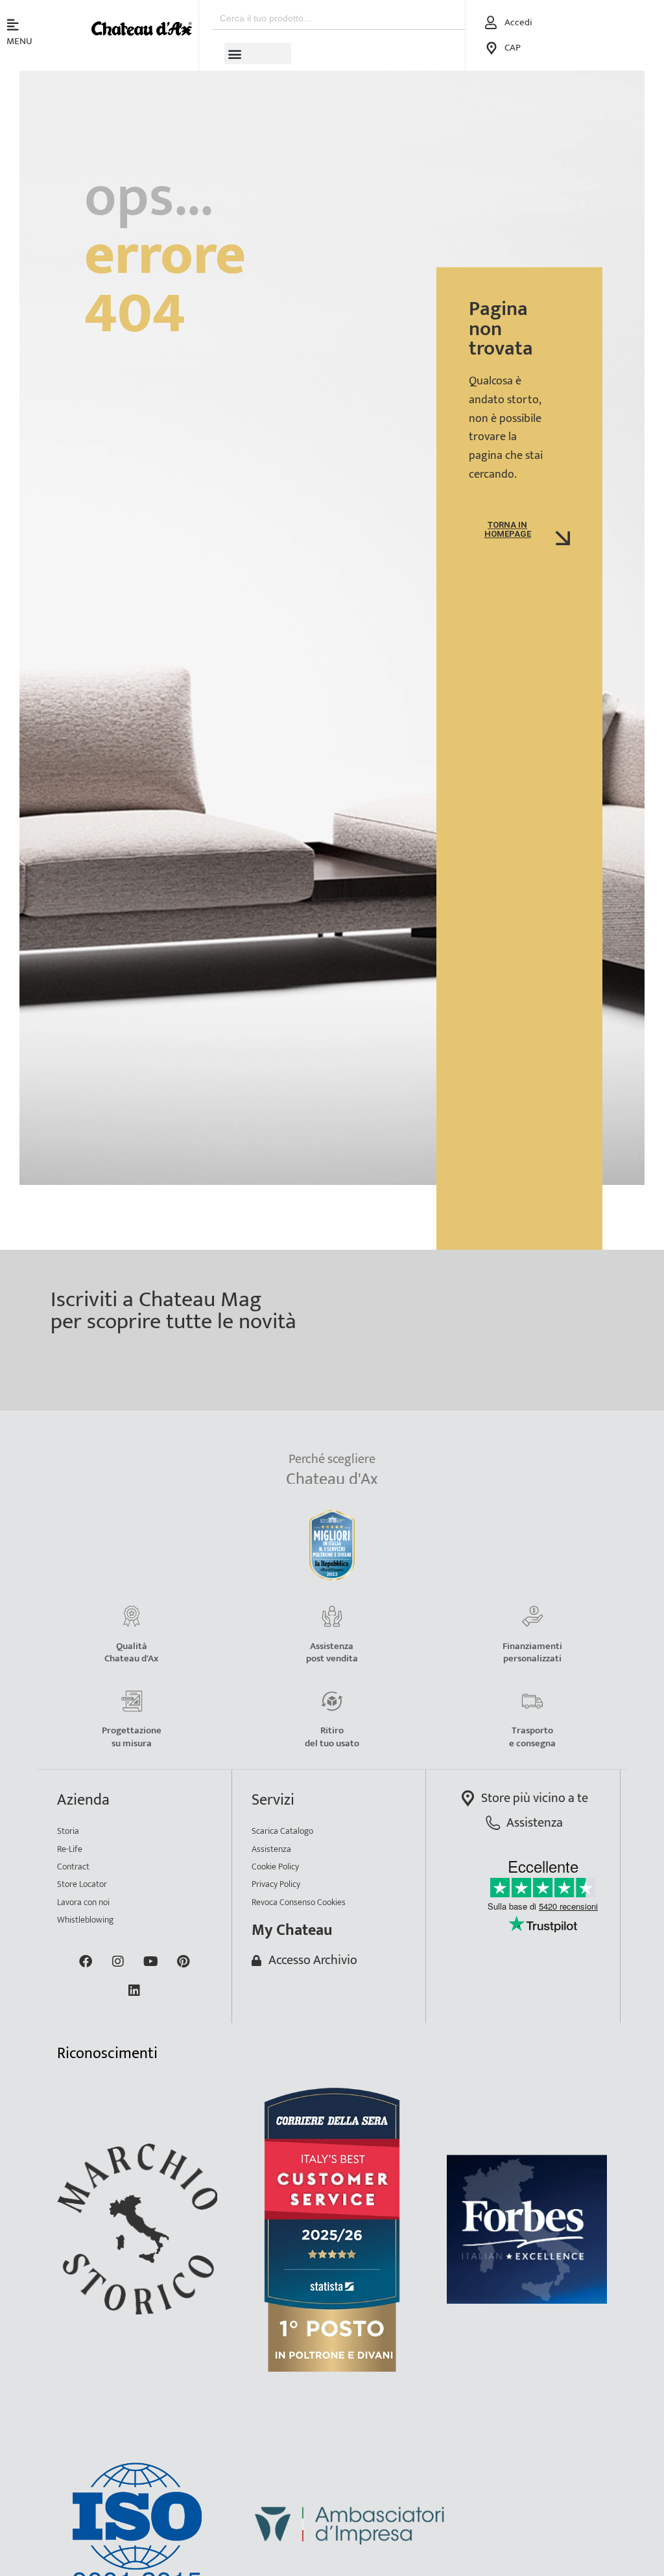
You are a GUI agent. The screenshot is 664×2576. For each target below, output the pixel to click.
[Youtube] (150, 1961)
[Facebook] (86, 1961)
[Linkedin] (134, 1991)
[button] (258, 53)
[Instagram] (118, 1961)
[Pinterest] (183, 1961)
